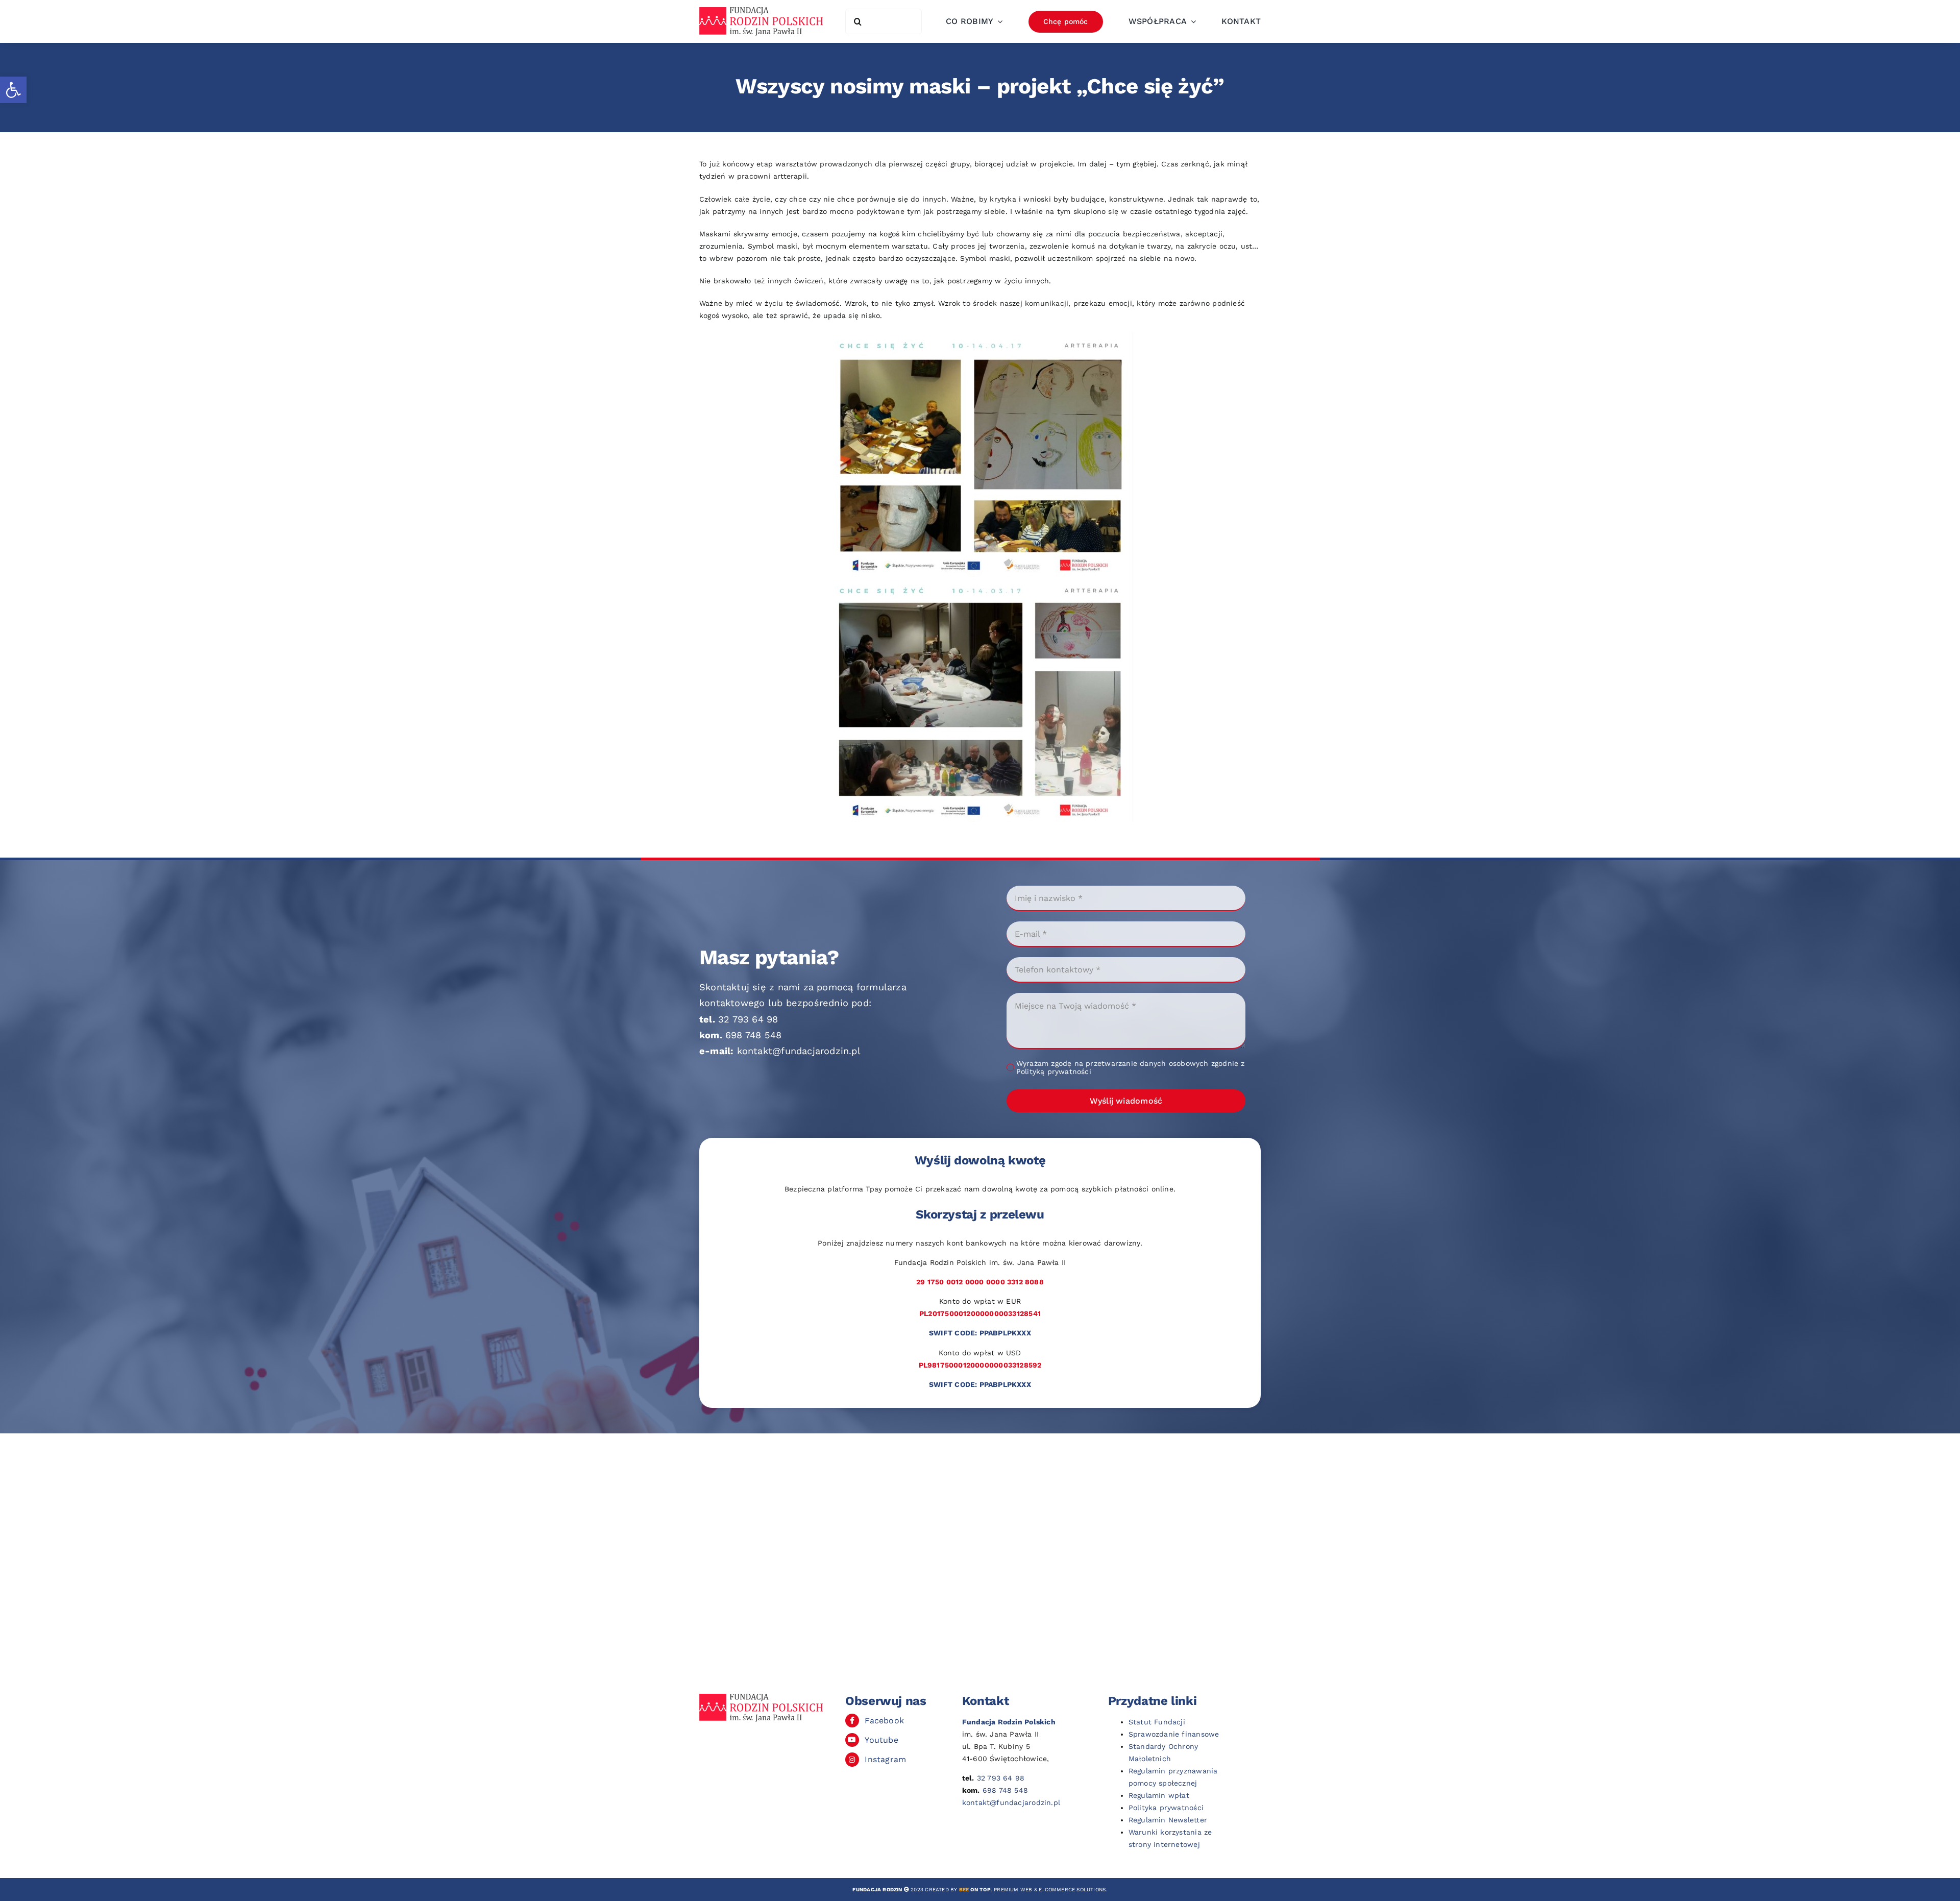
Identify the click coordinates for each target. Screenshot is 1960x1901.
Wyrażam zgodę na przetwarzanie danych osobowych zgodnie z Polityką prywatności (1131, 1067)
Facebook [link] (884, 1721)
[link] (13, 90)
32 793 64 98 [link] (748, 1019)
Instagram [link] (885, 1759)
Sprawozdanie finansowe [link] (1174, 1734)
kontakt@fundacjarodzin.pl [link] (799, 1051)
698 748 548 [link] (753, 1035)
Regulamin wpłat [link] (1159, 1795)
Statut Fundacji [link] (1157, 1722)
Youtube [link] (881, 1740)
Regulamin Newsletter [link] (1168, 1820)
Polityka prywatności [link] (1166, 1808)
